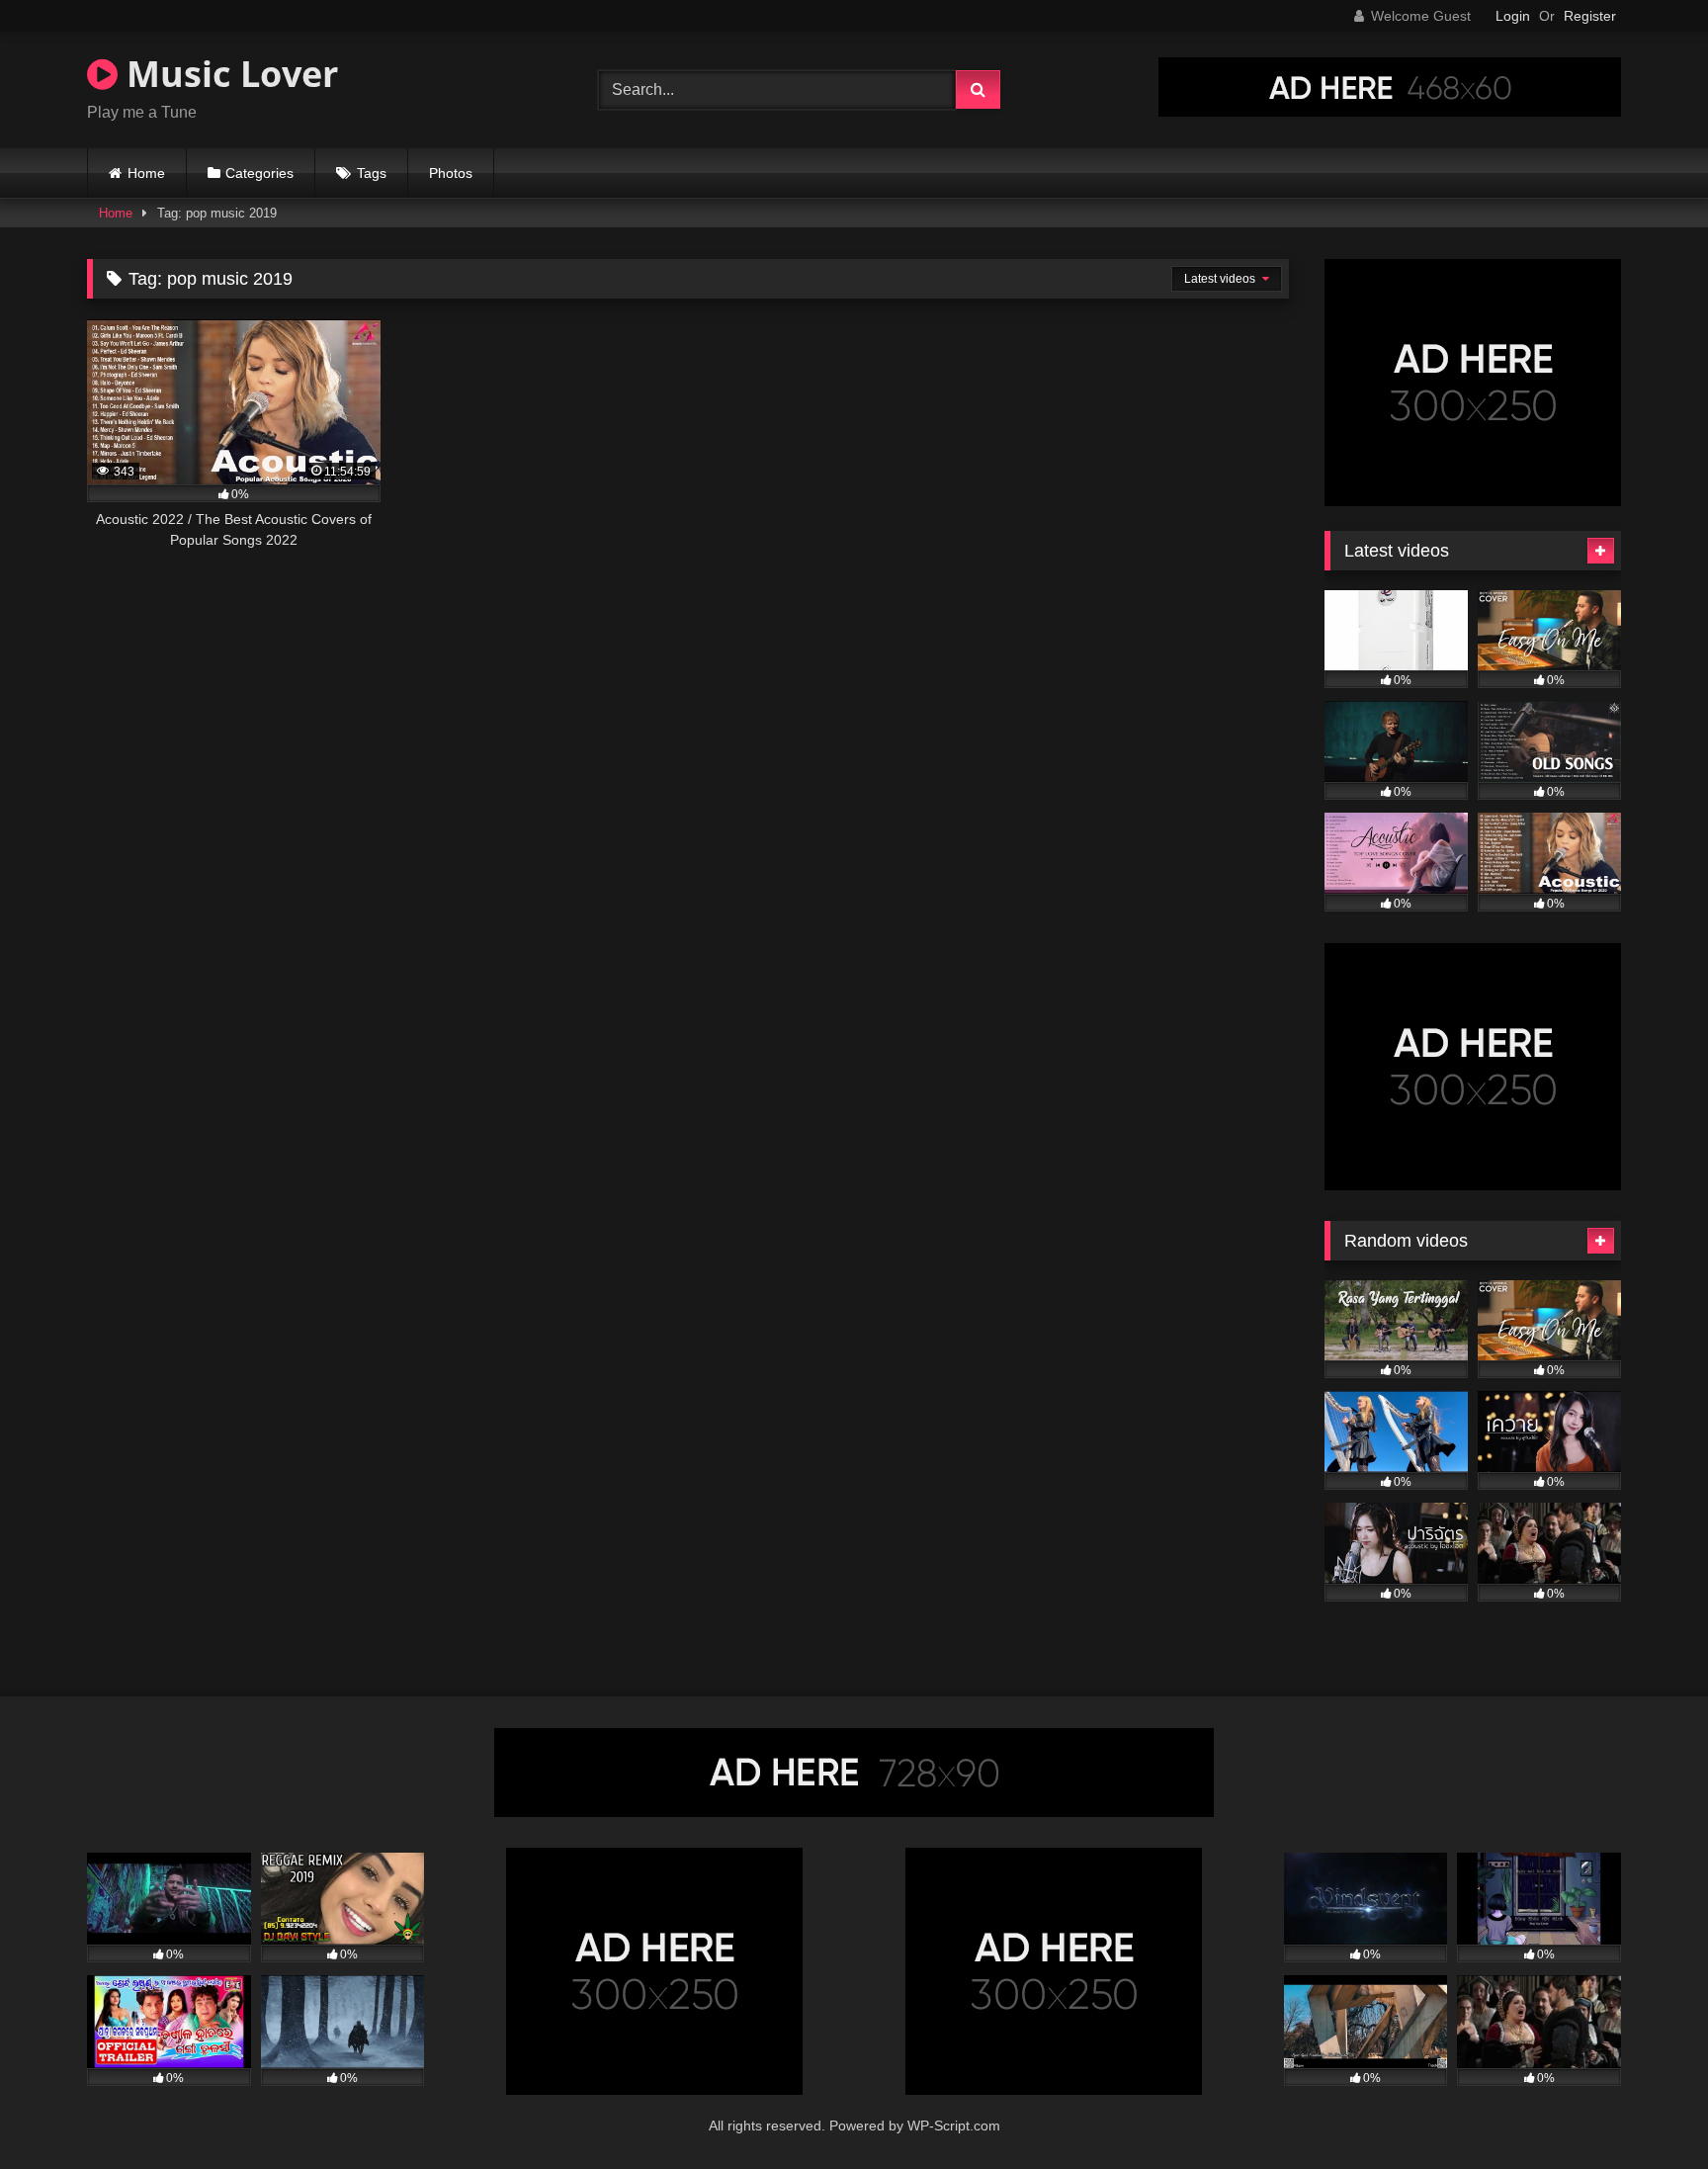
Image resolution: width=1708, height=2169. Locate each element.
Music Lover (228, 74)
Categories (259, 173)
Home (146, 173)
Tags (372, 173)
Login (1513, 16)
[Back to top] (1647, 2110)
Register (1590, 16)
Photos (451, 173)
